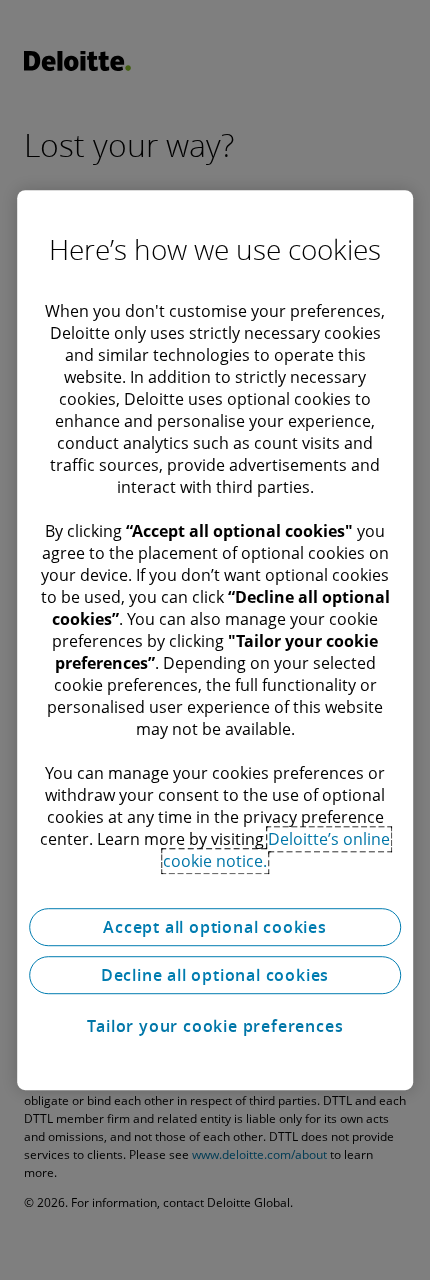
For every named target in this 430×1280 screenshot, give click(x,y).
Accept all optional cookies (215, 927)
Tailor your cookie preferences (215, 1026)
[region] (215, 640)
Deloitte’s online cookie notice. (276, 850)
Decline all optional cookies (215, 975)
